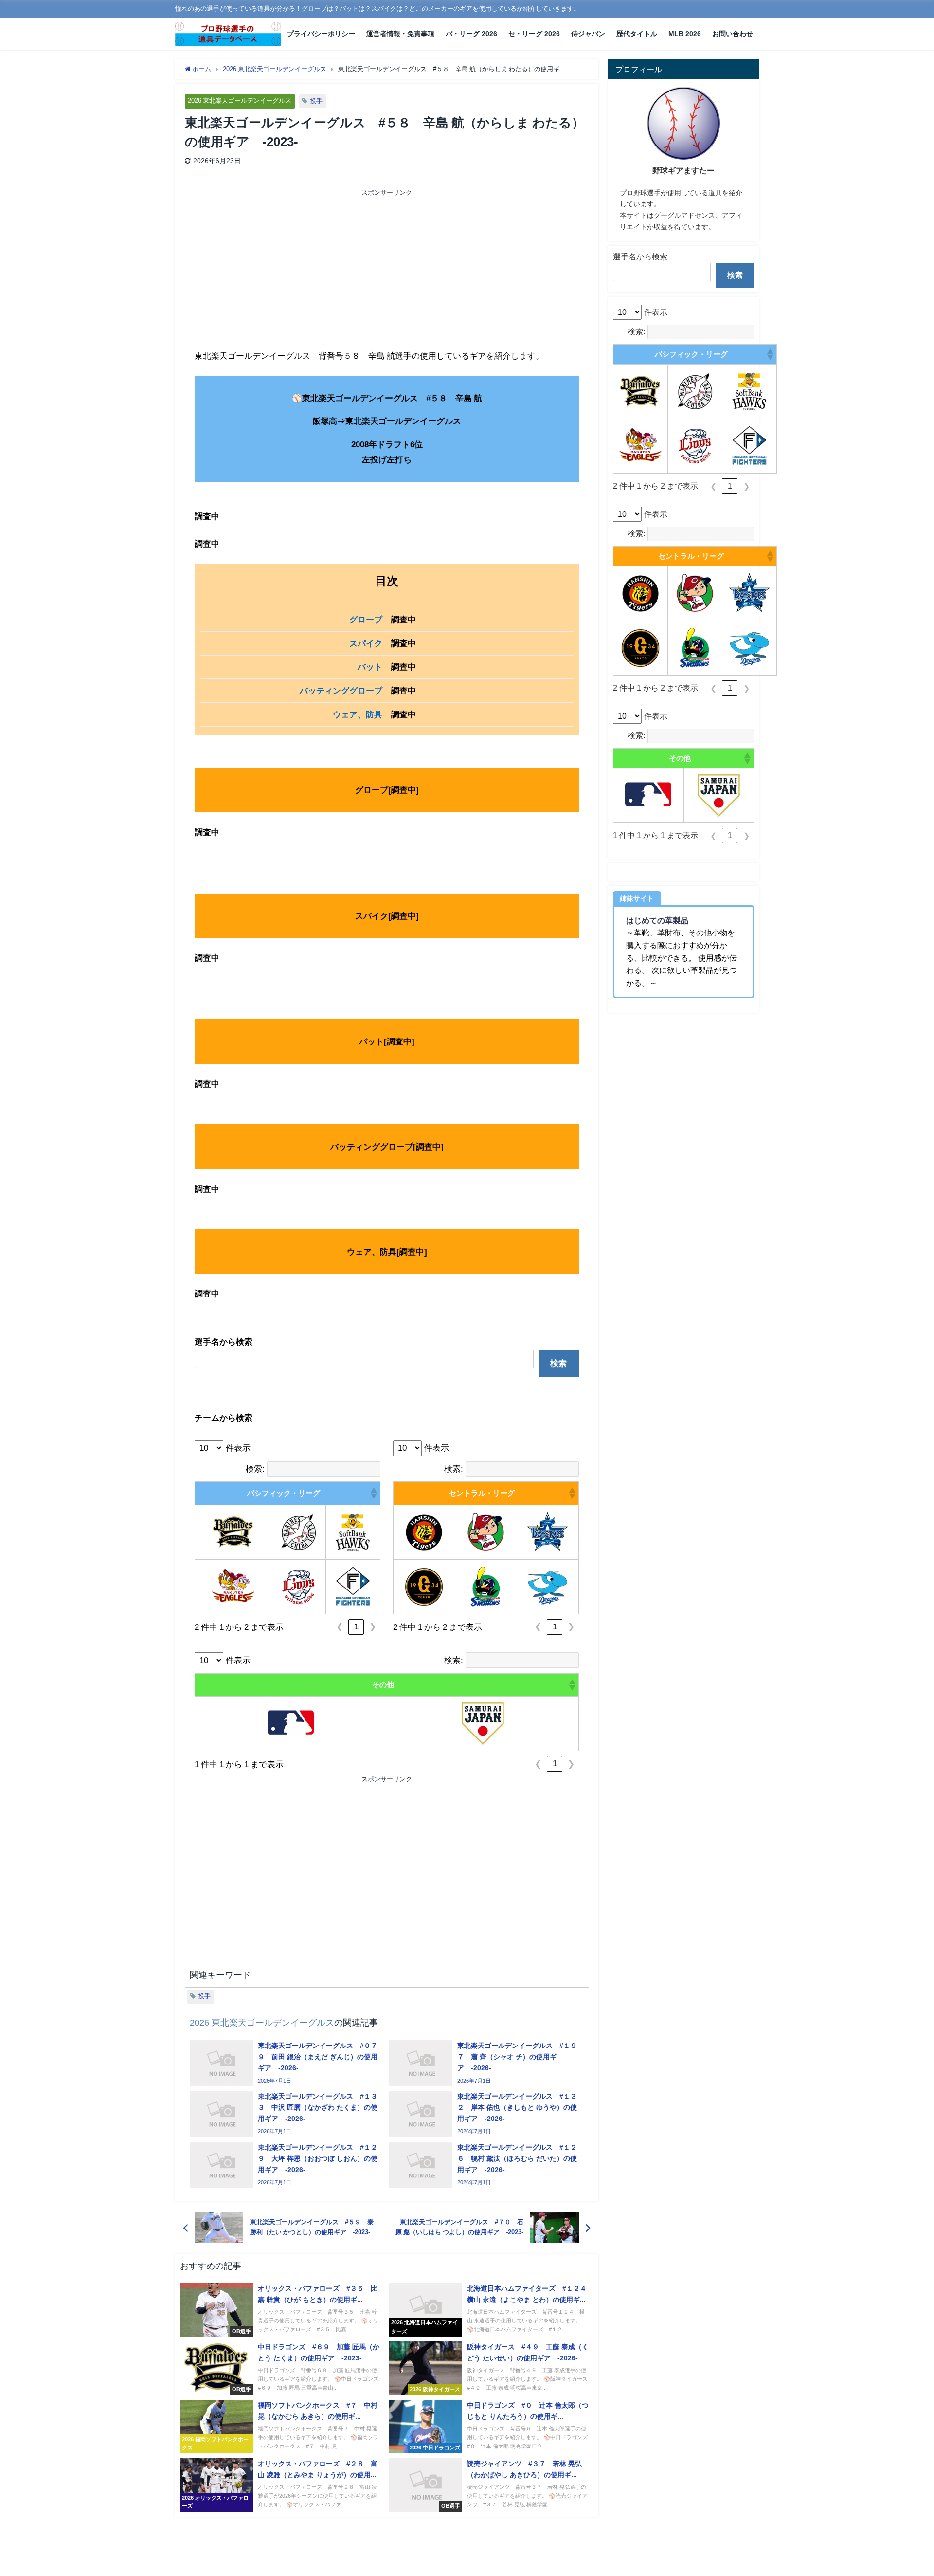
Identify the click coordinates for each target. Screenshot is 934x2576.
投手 (316, 101)
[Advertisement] (291, 271)
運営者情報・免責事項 (400, 34)
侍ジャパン (588, 34)
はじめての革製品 (657, 920)
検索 (558, 1363)
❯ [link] (373, 1627)
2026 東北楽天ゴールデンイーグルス (240, 100)
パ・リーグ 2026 (471, 34)
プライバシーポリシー (321, 34)
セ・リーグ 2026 (534, 34)
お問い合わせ (733, 34)
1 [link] (356, 1627)
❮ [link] (340, 1627)
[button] (373, 1493)
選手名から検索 (640, 256)
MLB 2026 (685, 34)
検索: (255, 1469)
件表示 (238, 1448)
